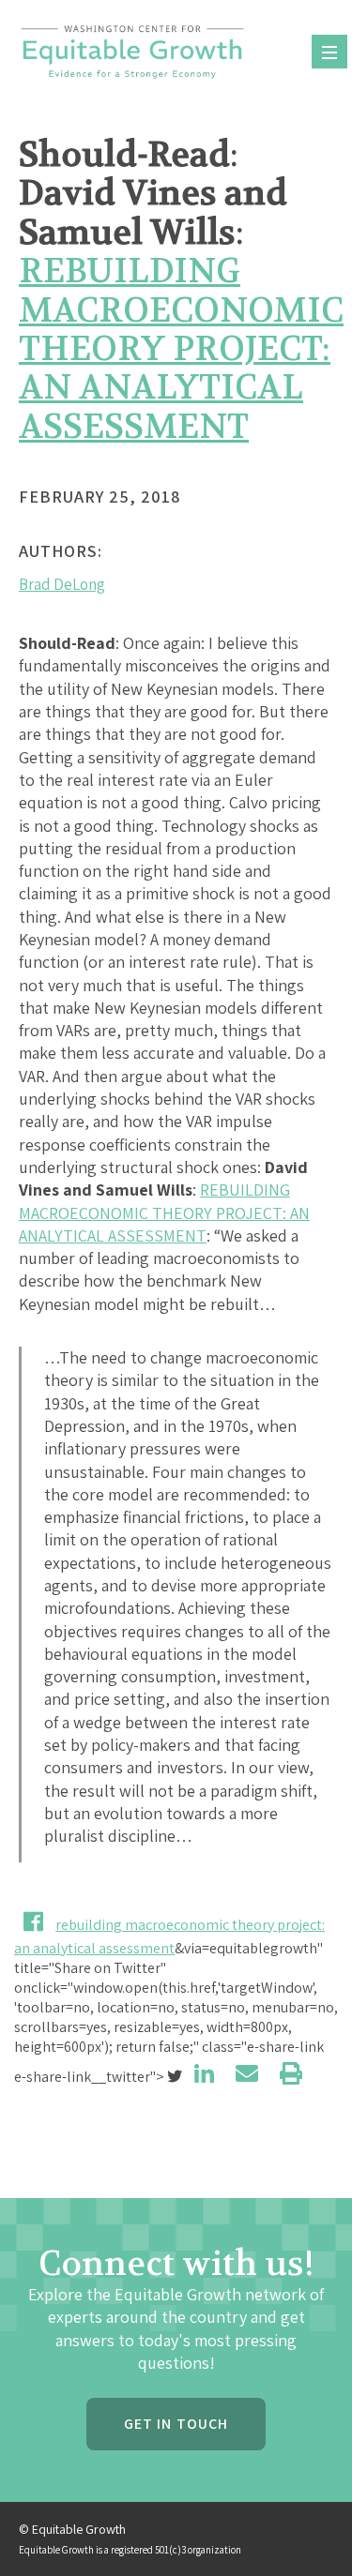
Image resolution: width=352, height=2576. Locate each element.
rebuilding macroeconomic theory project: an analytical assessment (181, 349)
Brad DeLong (62, 584)
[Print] (291, 2073)
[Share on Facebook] (33, 1921)
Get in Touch (176, 2424)
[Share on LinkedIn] (204, 2073)
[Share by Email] (247, 2073)
